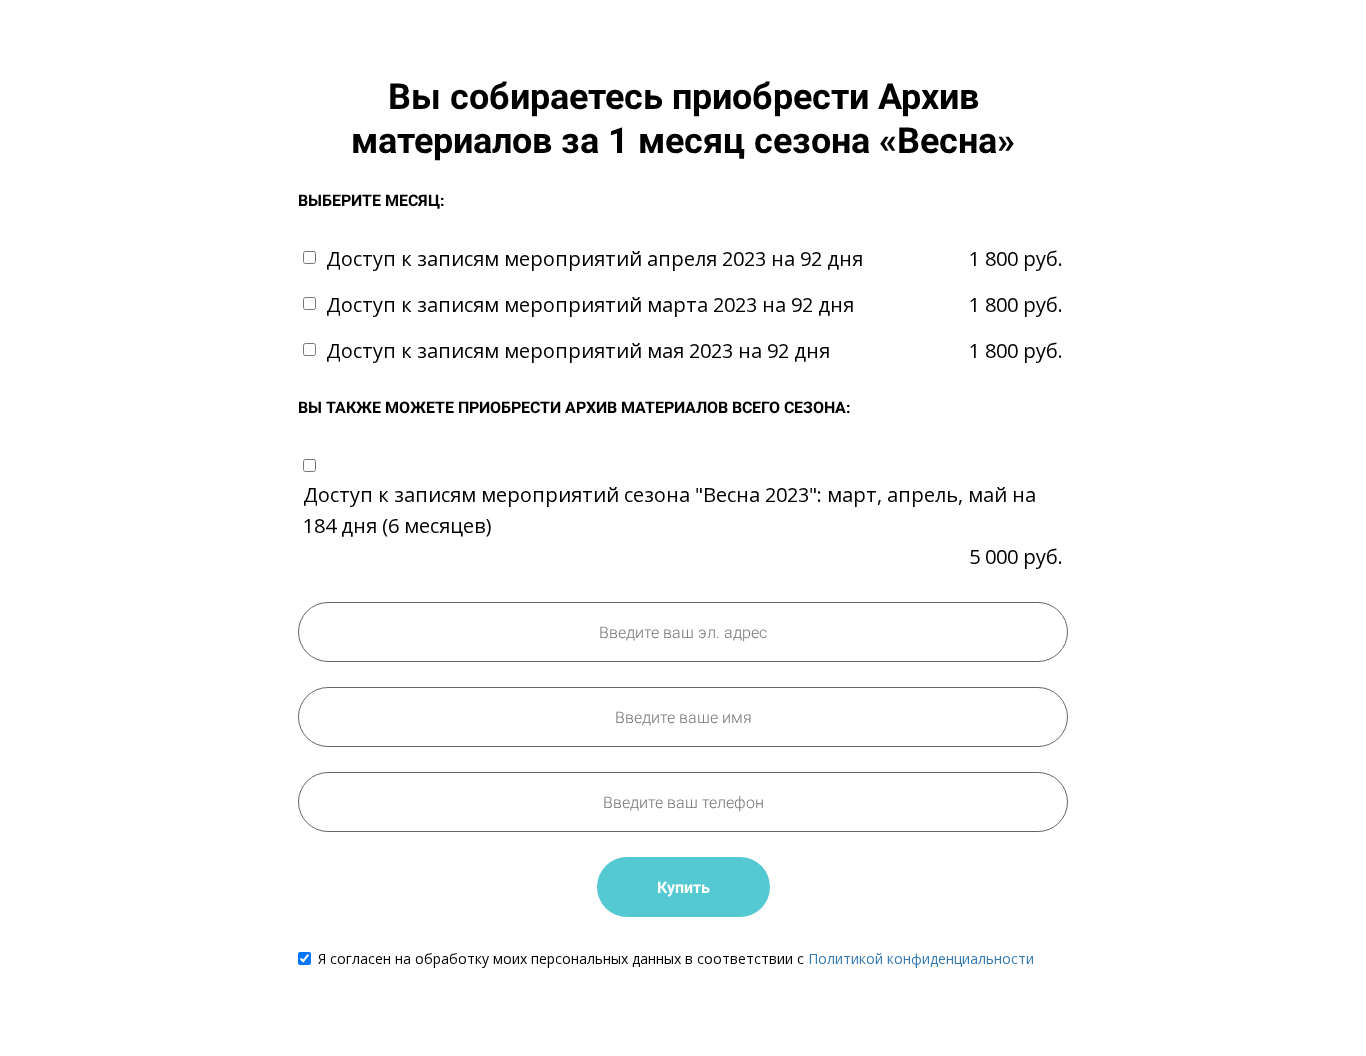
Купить (683, 887)
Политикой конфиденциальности (921, 958)
